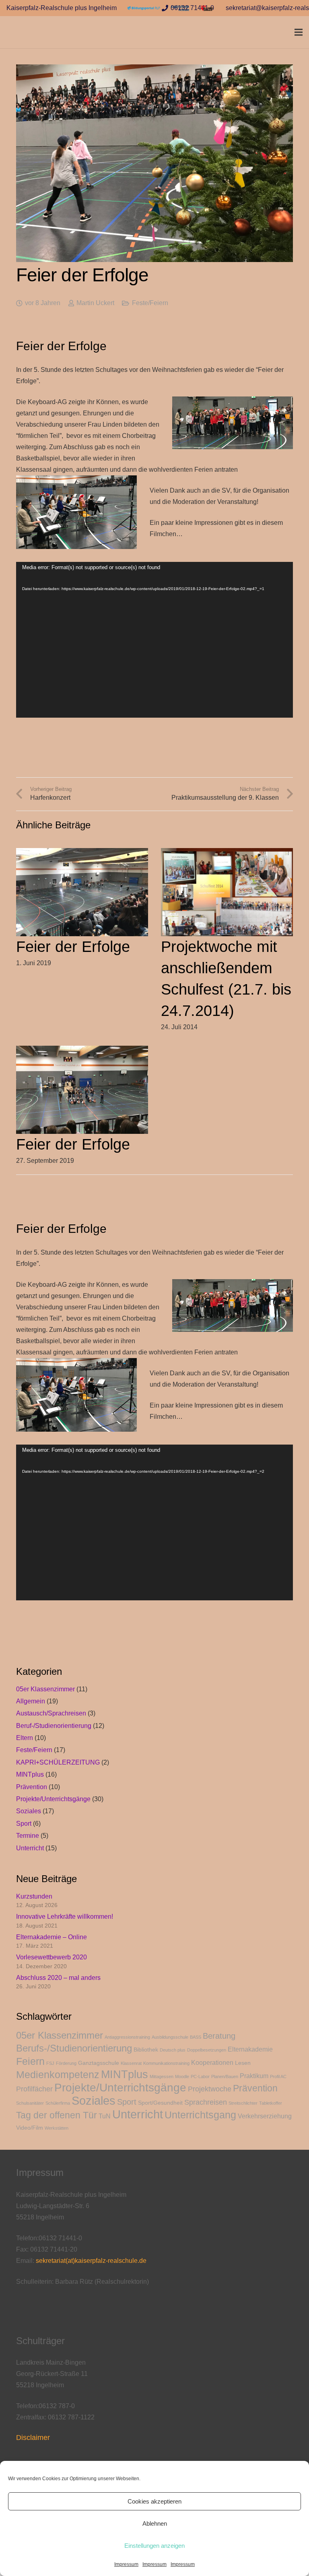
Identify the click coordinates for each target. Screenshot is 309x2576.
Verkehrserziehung (265, 2116)
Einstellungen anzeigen (154, 2546)
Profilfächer (34, 2089)
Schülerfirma (58, 2103)
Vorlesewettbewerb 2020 (51, 1957)
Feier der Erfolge (73, 947)
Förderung (66, 2063)
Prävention (32, 1787)
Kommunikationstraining (166, 2063)
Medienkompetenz (58, 2074)
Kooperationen (212, 2063)
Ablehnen (155, 2523)
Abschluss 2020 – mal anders (58, 1978)
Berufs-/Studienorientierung (74, 2048)
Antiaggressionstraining (127, 2037)
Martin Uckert (95, 303)
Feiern (30, 2061)
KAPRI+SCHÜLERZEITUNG (58, 1762)
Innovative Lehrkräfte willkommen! (65, 1917)
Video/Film (30, 2128)
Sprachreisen (206, 2102)
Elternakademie (250, 2049)
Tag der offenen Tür (57, 2115)
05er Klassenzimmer (45, 1689)
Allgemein (31, 1701)
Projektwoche (210, 2089)
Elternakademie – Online (51, 1937)
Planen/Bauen (225, 2076)
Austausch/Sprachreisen (51, 1713)
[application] (154, 640)
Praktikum (254, 2076)
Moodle (182, 2076)
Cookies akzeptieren (154, 2501)
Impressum (126, 2564)
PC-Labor (200, 2076)
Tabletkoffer (271, 2103)
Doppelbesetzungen (207, 2050)
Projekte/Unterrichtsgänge (53, 1799)
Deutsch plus (173, 2050)
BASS (196, 2037)
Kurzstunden (34, 1896)
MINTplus (30, 1774)
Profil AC (278, 2076)
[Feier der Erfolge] (82, 854)
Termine (28, 1836)
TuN (105, 2116)
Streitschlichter (243, 2103)
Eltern (25, 1738)
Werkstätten (57, 2128)
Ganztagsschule (99, 2063)
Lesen (243, 2063)
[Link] (144, 8)
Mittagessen (162, 2076)
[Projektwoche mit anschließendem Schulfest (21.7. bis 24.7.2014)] (227, 854)
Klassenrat (131, 2063)
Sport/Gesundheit (160, 2103)
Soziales (29, 1811)
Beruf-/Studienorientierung (54, 1726)
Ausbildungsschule (170, 2037)
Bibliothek (146, 2050)
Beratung (219, 2036)
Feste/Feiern (150, 303)
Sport (24, 1824)
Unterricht (30, 1848)
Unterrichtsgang (200, 2115)
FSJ (50, 2063)
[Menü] (299, 32)
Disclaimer (33, 2438)
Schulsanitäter (30, 2103)
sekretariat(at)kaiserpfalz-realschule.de (91, 2261)
